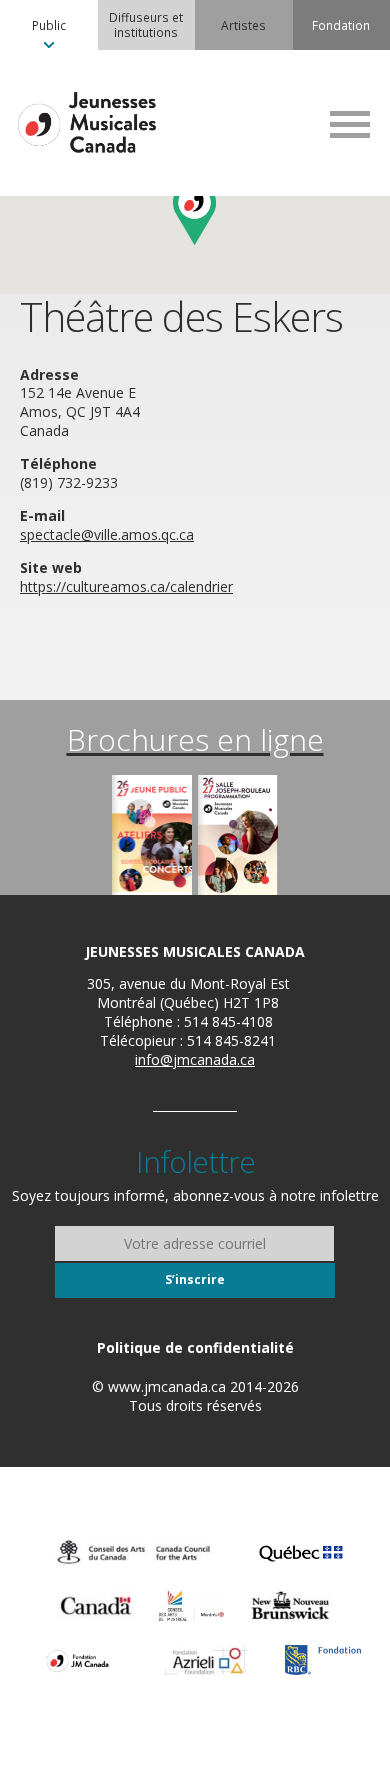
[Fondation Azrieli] (205, 1660)
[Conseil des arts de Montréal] (191, 1606)
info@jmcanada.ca (195, 1059)
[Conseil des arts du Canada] (134, 1552)
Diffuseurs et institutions (146, 24)
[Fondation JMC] (78, 1660)
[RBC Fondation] (323, 1660)
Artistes (243, 25)
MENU (350, 124)
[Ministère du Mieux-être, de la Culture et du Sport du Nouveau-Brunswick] (290, 1606)
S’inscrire (195, 1279)
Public (49, 25)
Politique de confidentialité (195, 1347)
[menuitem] (49, 25)
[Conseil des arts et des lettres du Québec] (301, 1552)
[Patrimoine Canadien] (96, 1606)
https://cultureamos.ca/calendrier (126, 586)
